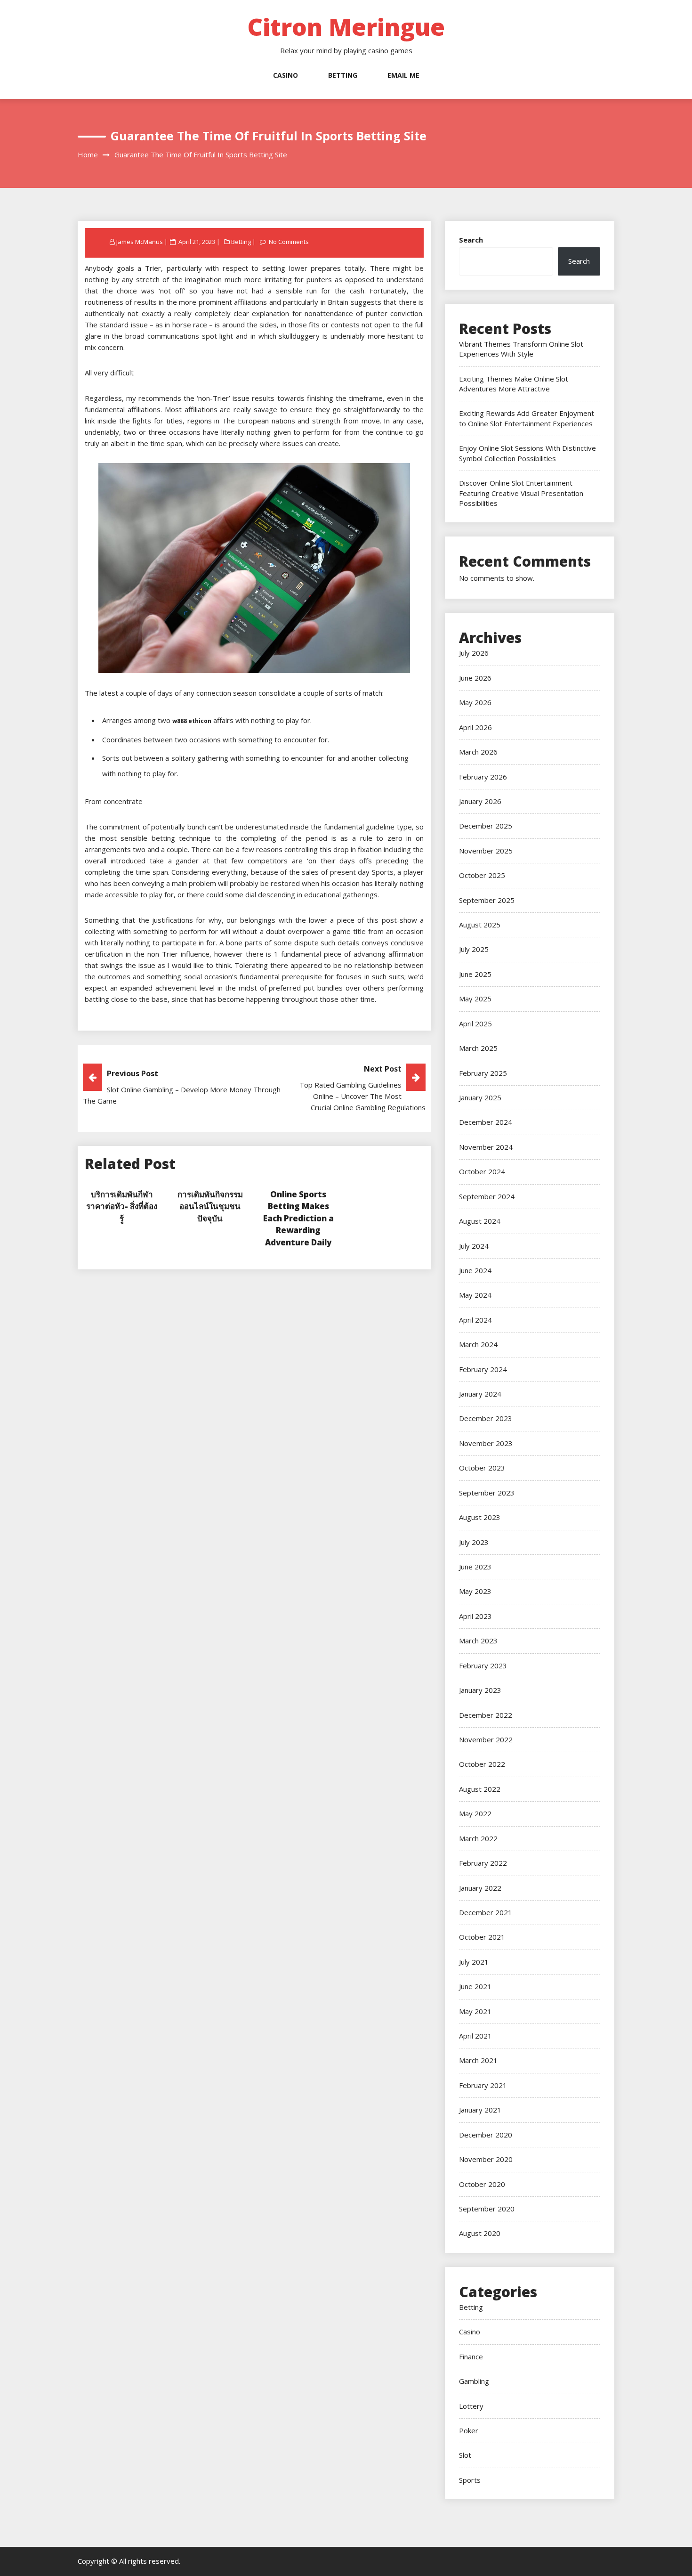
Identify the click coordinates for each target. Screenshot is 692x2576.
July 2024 (474, 1246)
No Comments (289, 242)
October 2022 (482, 1764)
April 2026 (475, 727)
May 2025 (475, 999)
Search (471, 240)
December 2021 (486, 1912)
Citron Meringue (346, 27)
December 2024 (486, 1122)
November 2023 (486, 1443)
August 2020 (480, 2233)
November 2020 (486, 2159)
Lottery (471, 2406)
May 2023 (475, 1591)
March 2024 (478, 1344)
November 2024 (486, 1147)
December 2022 (486, 1715)
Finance (471, 2357)
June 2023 (475, 1567)
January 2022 (480, 1888)
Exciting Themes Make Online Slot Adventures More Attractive (514, 384)
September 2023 (487, 1493)
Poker (469, 2430)
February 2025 (483, 1073)
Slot (465, 2455)
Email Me (403, 75)
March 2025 (478, 1048)
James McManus (140, 242)
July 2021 (474, 1962)
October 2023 (482, 1468)
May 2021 (475, 2011)
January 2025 (480, 1097)
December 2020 (486, 2135)
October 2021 (482, 1937)
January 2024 (480, 1394)
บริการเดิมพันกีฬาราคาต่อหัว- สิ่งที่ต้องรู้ (122, 1206)
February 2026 (483, 777)
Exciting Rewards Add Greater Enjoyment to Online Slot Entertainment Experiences (527, 418)
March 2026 (478, 752)
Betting (343, 75)
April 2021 (475, 2036)
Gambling (474, 2381)
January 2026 (480, 801)
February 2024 (483, 1369)
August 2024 (480, 1221)
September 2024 (487, 1196)
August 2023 (480, 1517)
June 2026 (475, 678)
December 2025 (486, 826)
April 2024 (475, 1320)
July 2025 (474, 949)
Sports (470, 2480)
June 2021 (475, 1986)
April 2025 (475, 1024)
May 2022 (475, 1813)
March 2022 (478, 1838)
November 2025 (486, 851)
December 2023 (486, 1418)
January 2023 (480, 1690)
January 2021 (480, 2110)
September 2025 (487, 900)
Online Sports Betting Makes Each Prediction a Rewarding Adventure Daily (298, 1218)
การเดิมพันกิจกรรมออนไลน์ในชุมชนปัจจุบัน (210, 1206)
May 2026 (475, 702)
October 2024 (482, 1171)
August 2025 (480, 925)
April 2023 (475, 1616)
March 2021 (478, 2060)
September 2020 (487, 2209)
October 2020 (482, 2184)
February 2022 (483, 1863)
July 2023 (474, 1542)
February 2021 (483, 2085)
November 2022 (486, 1739)
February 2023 (483, 1666)
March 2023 (478, 1641)
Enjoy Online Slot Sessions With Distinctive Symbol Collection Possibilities (527, 453)
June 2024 (475, 1270)
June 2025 (475, 974)
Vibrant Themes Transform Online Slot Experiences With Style (521, 349)
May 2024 (475, 1295)
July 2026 (474, 653)
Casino (286, 75)
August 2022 (480, 1789)
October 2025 (482, 875)
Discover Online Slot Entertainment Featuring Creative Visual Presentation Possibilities (521, 493)
